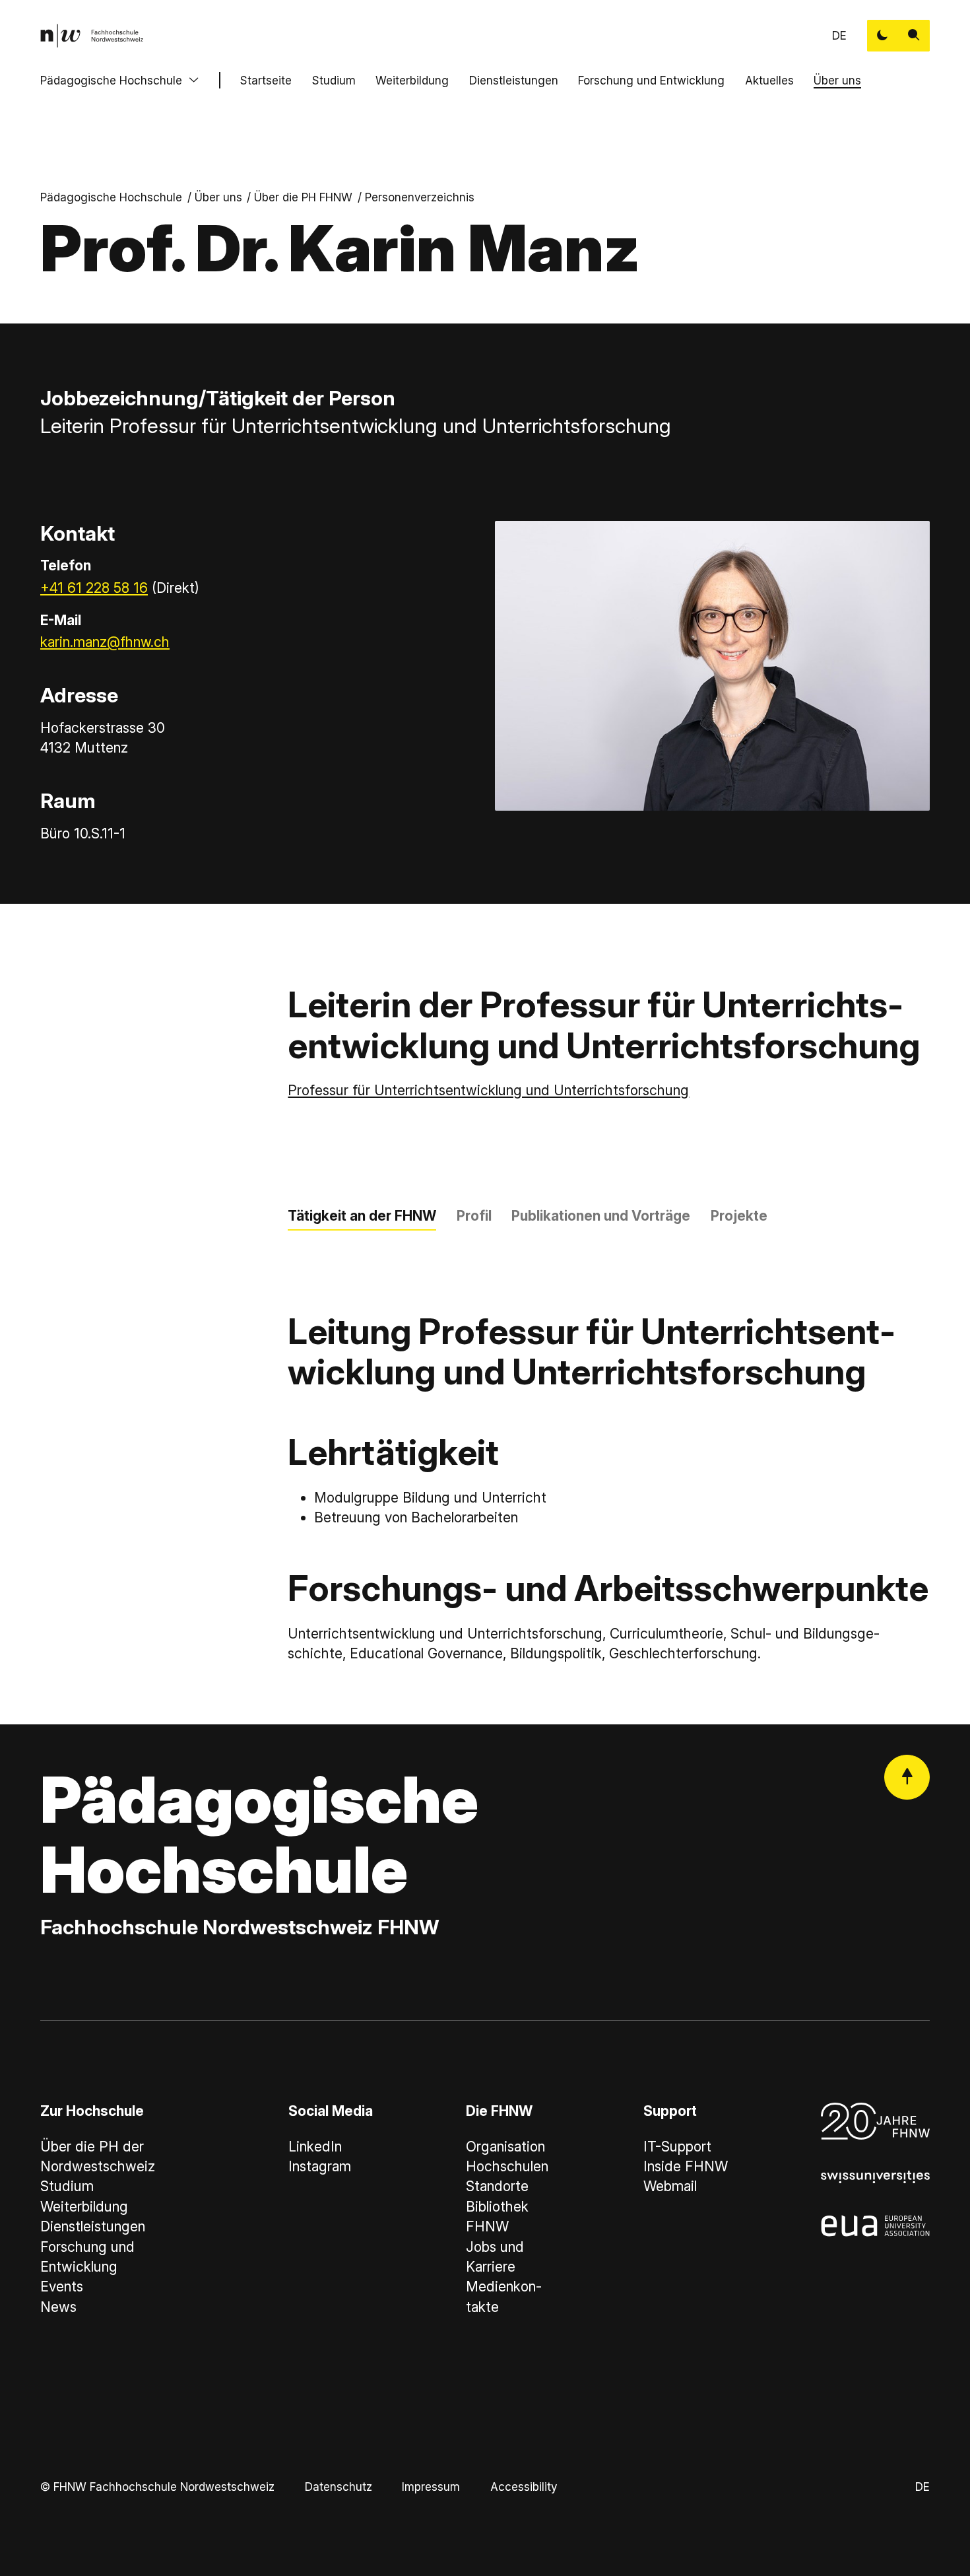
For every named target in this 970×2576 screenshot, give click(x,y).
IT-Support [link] (677, 2147)
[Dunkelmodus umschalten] (883, 36)
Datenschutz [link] (339, 2487)
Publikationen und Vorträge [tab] (601, 1216)
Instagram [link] (320, 2166)
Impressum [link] (431, 2487)
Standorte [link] (497, 2186)
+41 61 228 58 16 (94, 588)
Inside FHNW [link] (686, 2166)
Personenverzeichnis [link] (420, 197)
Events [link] (62, 2287)
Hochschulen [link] (507, 2166)
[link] (92, 36)
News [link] (58, 2307)
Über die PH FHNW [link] (303, 197)
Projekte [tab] (739, 1216)
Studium (334, 80)
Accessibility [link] (524, 2487)
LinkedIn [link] (315, 2147)
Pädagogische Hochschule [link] (111, 197)
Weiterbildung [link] (84, 2207)
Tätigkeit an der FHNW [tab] (362, 1216)
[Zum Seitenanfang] (907, 1778)
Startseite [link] (266, 80)
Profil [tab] (474, 1216)
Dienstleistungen (514, 80)
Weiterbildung (412, 80)
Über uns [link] (218, 197)
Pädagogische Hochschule (111, 80)
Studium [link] (67, 2186)
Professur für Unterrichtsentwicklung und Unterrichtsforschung (488, 1090)
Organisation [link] (505, 2147)
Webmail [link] (670, 2186)
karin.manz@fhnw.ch (105, 642)
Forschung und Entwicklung (651, 80)
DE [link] (839, 35)
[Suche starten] (914, 36)
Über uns (837, 80)
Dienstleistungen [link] (93, 2226)
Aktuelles (769, 80)
